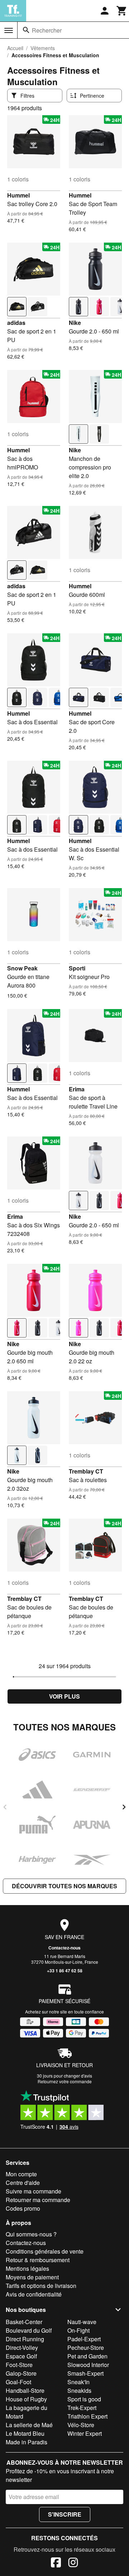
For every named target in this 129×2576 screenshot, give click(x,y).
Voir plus (64, 1696)
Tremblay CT (86, 1471)
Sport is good (84, 2399)
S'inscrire (65, 2514)
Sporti (77, 968)
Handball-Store (25, 2390)
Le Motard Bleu (25, 2433)
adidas (16, 323)
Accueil (15, 48)
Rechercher (47, 30)
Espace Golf (21, 2356)
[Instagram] (73, 2563)
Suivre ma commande (34, 2191)
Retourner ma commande (38, 2200)
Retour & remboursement (38, 2260)
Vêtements (43, 48)
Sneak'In (78, 2382)
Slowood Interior (88, 2365)
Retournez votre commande (65, 2081)
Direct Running (25, 2339)
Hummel (18, 195)
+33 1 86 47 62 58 (65, 1971)
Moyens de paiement (32, 2277)
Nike (75, 323)
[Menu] (9, 30)
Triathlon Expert (87, 2416)
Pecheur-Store (86, 2348)
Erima (77, 1089)
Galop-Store (21, 2373)
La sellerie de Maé (29, 2425)
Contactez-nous (64, 1948)
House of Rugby (26, 2399)
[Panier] (122, 11)
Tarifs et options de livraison (41, 2286)
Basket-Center (24, 2322)
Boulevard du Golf (29, 2330)
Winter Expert (85, 2433)
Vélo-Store (81, 2425)
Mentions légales (27, 2268)
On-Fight (78, 2330)
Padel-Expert (84, 2339)
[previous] (5, 1807)
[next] (124, 1807)
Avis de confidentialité (34, 2294)
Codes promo (23, 2208)
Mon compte (21, 2174)
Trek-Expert (82, 2408)
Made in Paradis (27, 2442)
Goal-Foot (18, 2382)
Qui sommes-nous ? (31, 2234)
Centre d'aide (23, 2183)
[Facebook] (56, 2563)
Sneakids (79, 2390)
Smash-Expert (85, 2373)
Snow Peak (22, 968)
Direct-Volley (22, 2348)
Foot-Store (19, 2365)
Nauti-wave (82, 2322)
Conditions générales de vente (45, 2251)
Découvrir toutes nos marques (64, 1886)
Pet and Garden (87, 2356)
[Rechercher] (26, 30)
